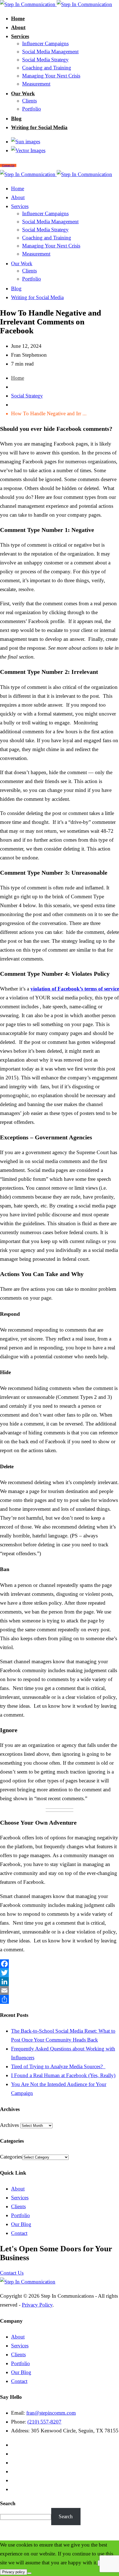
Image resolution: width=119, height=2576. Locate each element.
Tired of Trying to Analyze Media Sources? (58, 2066)
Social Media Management (50, 52)
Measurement (36, 84)
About (18, 27)
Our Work (23, 93)
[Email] (59, 1990)
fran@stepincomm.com (51, 2413)
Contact (19, 2233)
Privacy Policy (37, 2305)
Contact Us (12, 2273)
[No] (29, 2573)
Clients (29, 101)
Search (8, 2503)
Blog (16, 118)
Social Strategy (27, 396)
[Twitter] (59, 1973)
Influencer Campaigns (45, 43)
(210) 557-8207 (44, 2422)
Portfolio (32, 109)
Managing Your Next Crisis (51, 76)
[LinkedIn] (59, 1982)
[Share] (59, 1999)
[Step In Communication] (56, 4)
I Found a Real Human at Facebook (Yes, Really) (63, 2075)
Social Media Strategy (45, 60)
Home (18, 18)
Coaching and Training (47, 68)
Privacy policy (14, 2572)
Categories (11, 2157)
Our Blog (21, 2224)
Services (20, 36)
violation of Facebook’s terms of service (75, 989)
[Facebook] (59, 1964)
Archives (9, 2125)
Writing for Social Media (39, 127)
